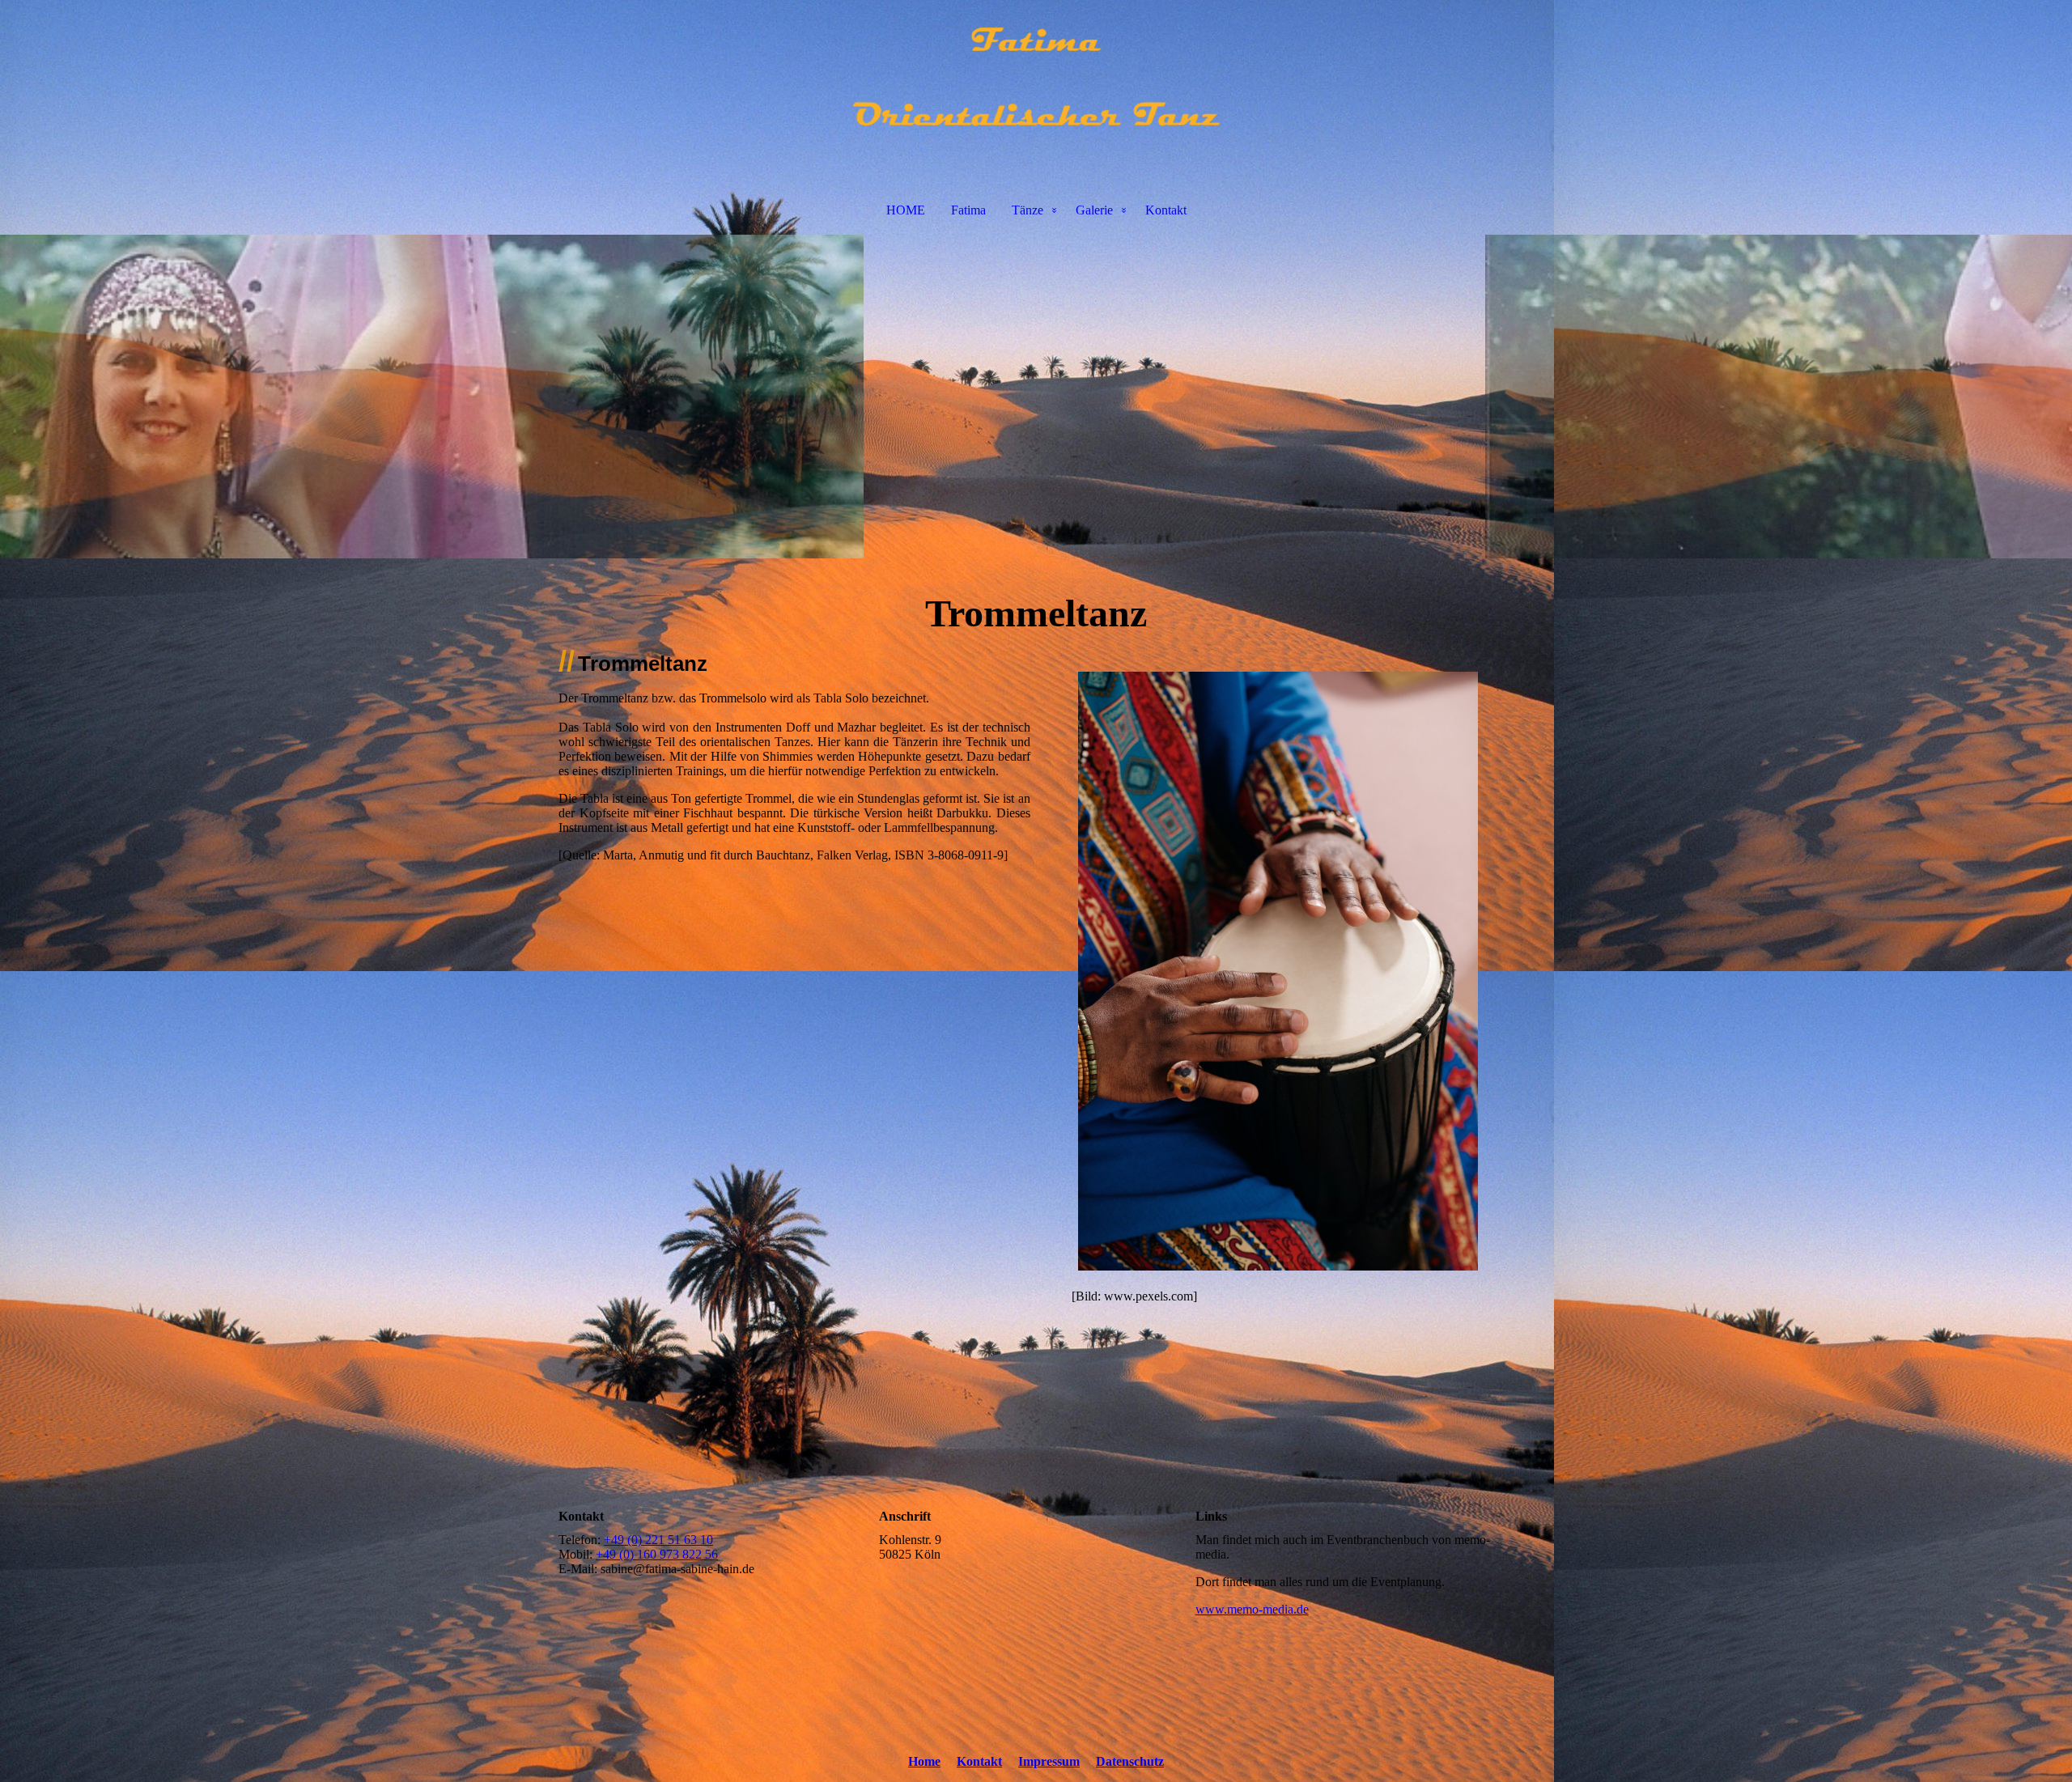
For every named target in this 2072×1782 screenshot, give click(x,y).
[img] (1036, 86)
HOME (906, 210)
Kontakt (1166, 210)
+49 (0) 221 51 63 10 (658, 1540)
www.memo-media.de (1252, 1609)
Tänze (1028, 210)
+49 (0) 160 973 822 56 (657, 1554)
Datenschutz (1130, 1761)
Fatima (968, 210)
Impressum (1049, 1761)
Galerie (1094, 210)
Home (924, 1761)
